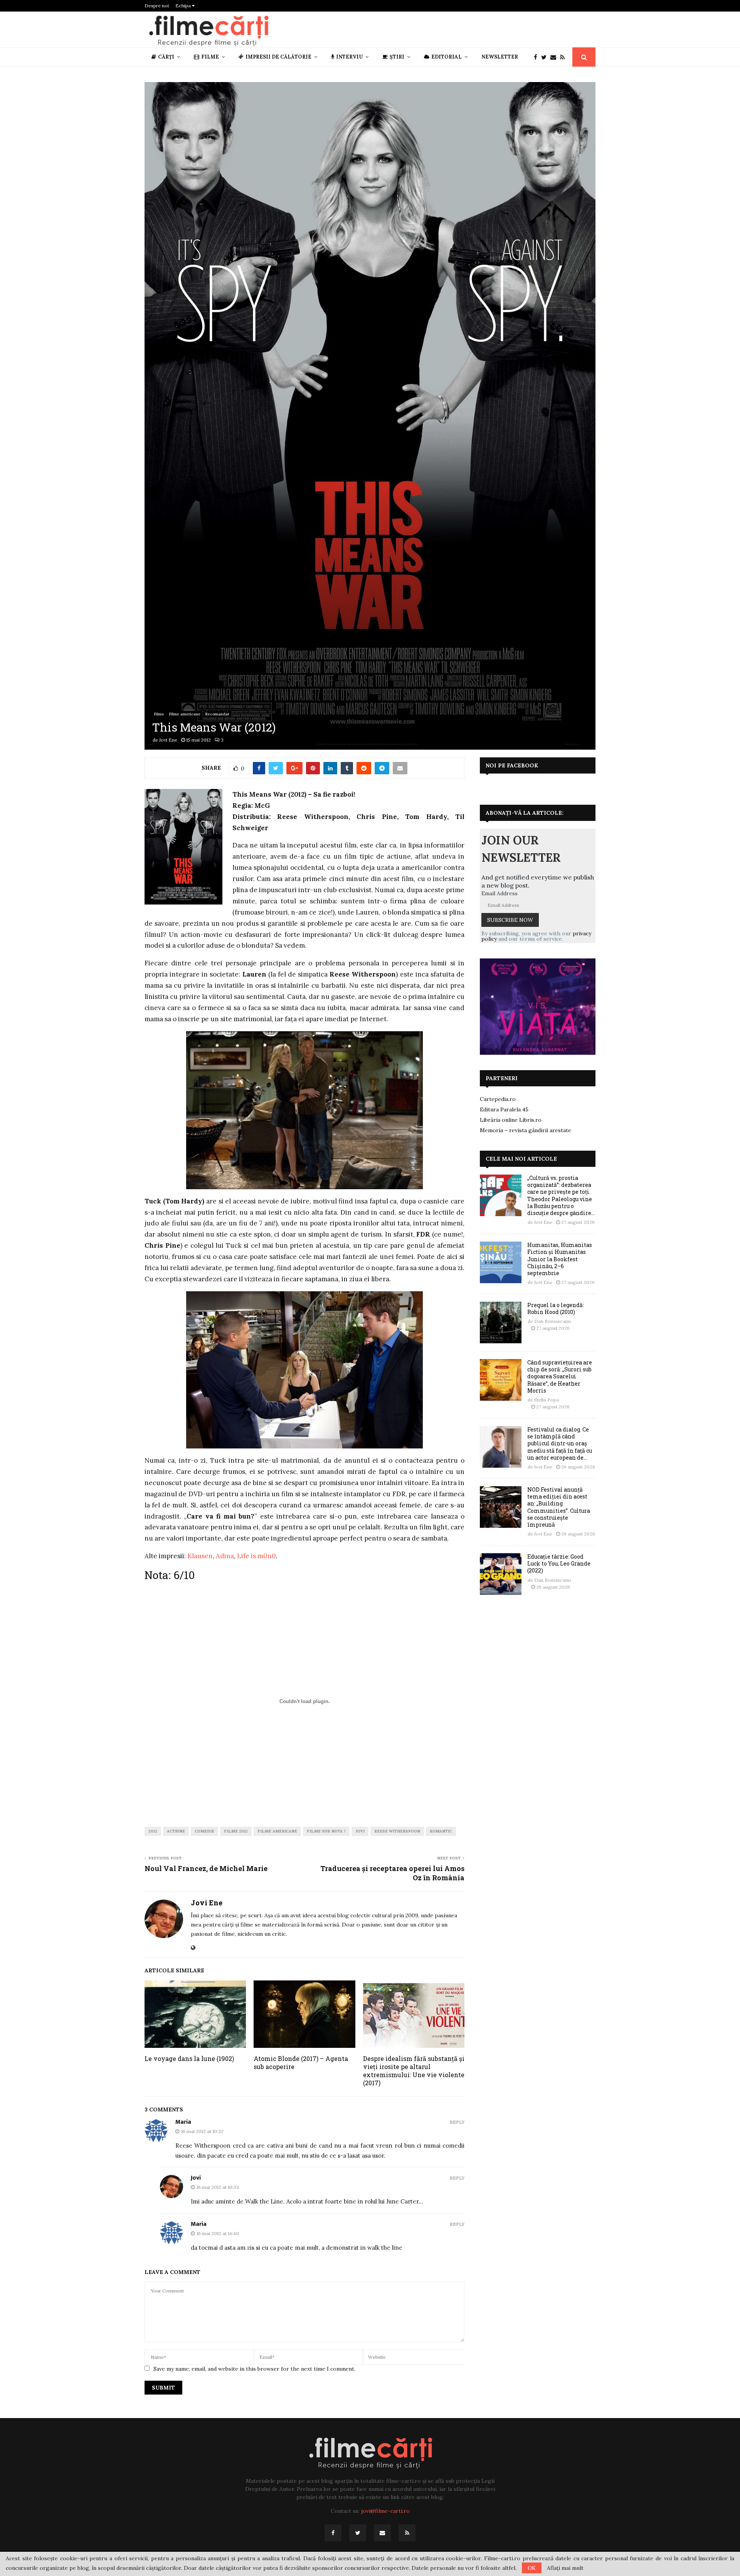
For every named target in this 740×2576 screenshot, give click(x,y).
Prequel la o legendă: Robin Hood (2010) (556, 1308)
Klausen (200, 1556)
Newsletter (500, 57)
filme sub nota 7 (326, 1831)
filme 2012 (236, 1831)
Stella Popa (547, 1400)
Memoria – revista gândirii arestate (526, 1130)
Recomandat (217, 714)
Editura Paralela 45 (504, 1109)
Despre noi (157, 6)
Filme (210, 57)
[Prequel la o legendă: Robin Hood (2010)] (501, 1322)
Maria (183, 2122)
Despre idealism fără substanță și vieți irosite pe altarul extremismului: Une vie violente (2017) (414, 2070)
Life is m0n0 (256, 1556)
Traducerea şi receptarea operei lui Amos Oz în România (392, 1873)
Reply (457, 2122)
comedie (204, 1831)
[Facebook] (537, 57)
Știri (397, 57)
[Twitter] (546, 57)
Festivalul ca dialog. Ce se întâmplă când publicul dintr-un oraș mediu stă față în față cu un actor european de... (560, 1443)
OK (532, 2568)
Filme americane (185, 714)
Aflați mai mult (565, 2568)
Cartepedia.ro (498, 1099)
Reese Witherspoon (397, 1831)
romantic (441, 1831)
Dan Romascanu (552, 1321)
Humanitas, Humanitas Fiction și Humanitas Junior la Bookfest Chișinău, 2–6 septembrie (560, 1259)
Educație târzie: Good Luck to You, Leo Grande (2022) (559, 1563)
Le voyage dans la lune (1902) (189, 2058)
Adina (225, 1556)
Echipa (184, 6)
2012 (153, 1831)
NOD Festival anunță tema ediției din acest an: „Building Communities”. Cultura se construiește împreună (559, 1507)
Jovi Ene (168, 740)
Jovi (360, 1831)
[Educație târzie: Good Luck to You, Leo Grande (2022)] (501, 1574)
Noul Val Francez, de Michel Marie (206, 1868)
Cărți (166, 57)
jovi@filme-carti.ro (385, 2511)
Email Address (499, 893)
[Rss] (564, 57)
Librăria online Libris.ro (511, 1120)
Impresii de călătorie (278, 57)
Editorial (447, 57)
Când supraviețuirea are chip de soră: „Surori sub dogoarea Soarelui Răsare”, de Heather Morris (560, 1376)
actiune (176, 1831)
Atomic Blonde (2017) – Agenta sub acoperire (301, 2062)
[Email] (555, 57)
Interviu (349, 57)
